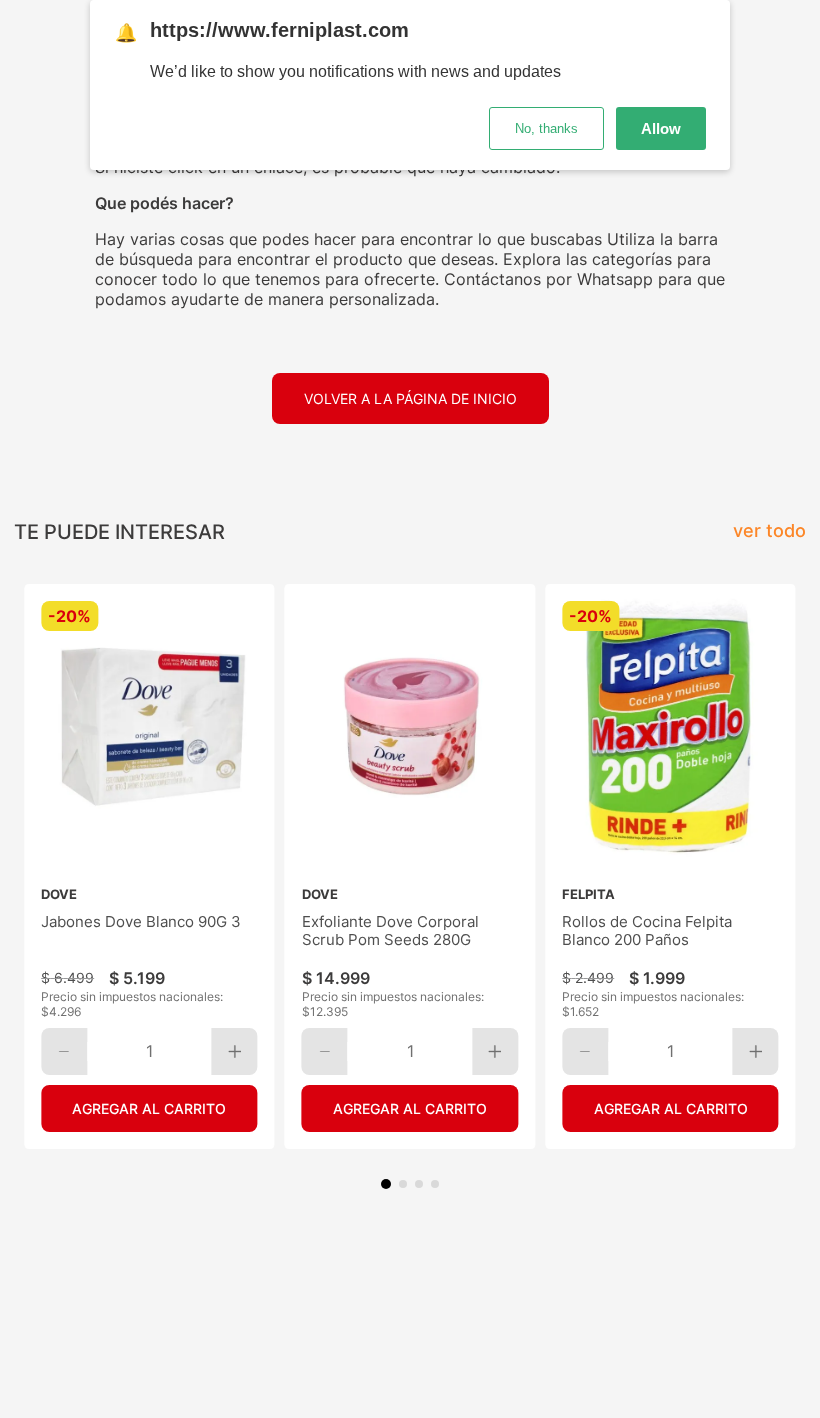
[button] (386, 1184)
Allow (661, 128)
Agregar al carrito (149, 1108)
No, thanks (546, 128)
